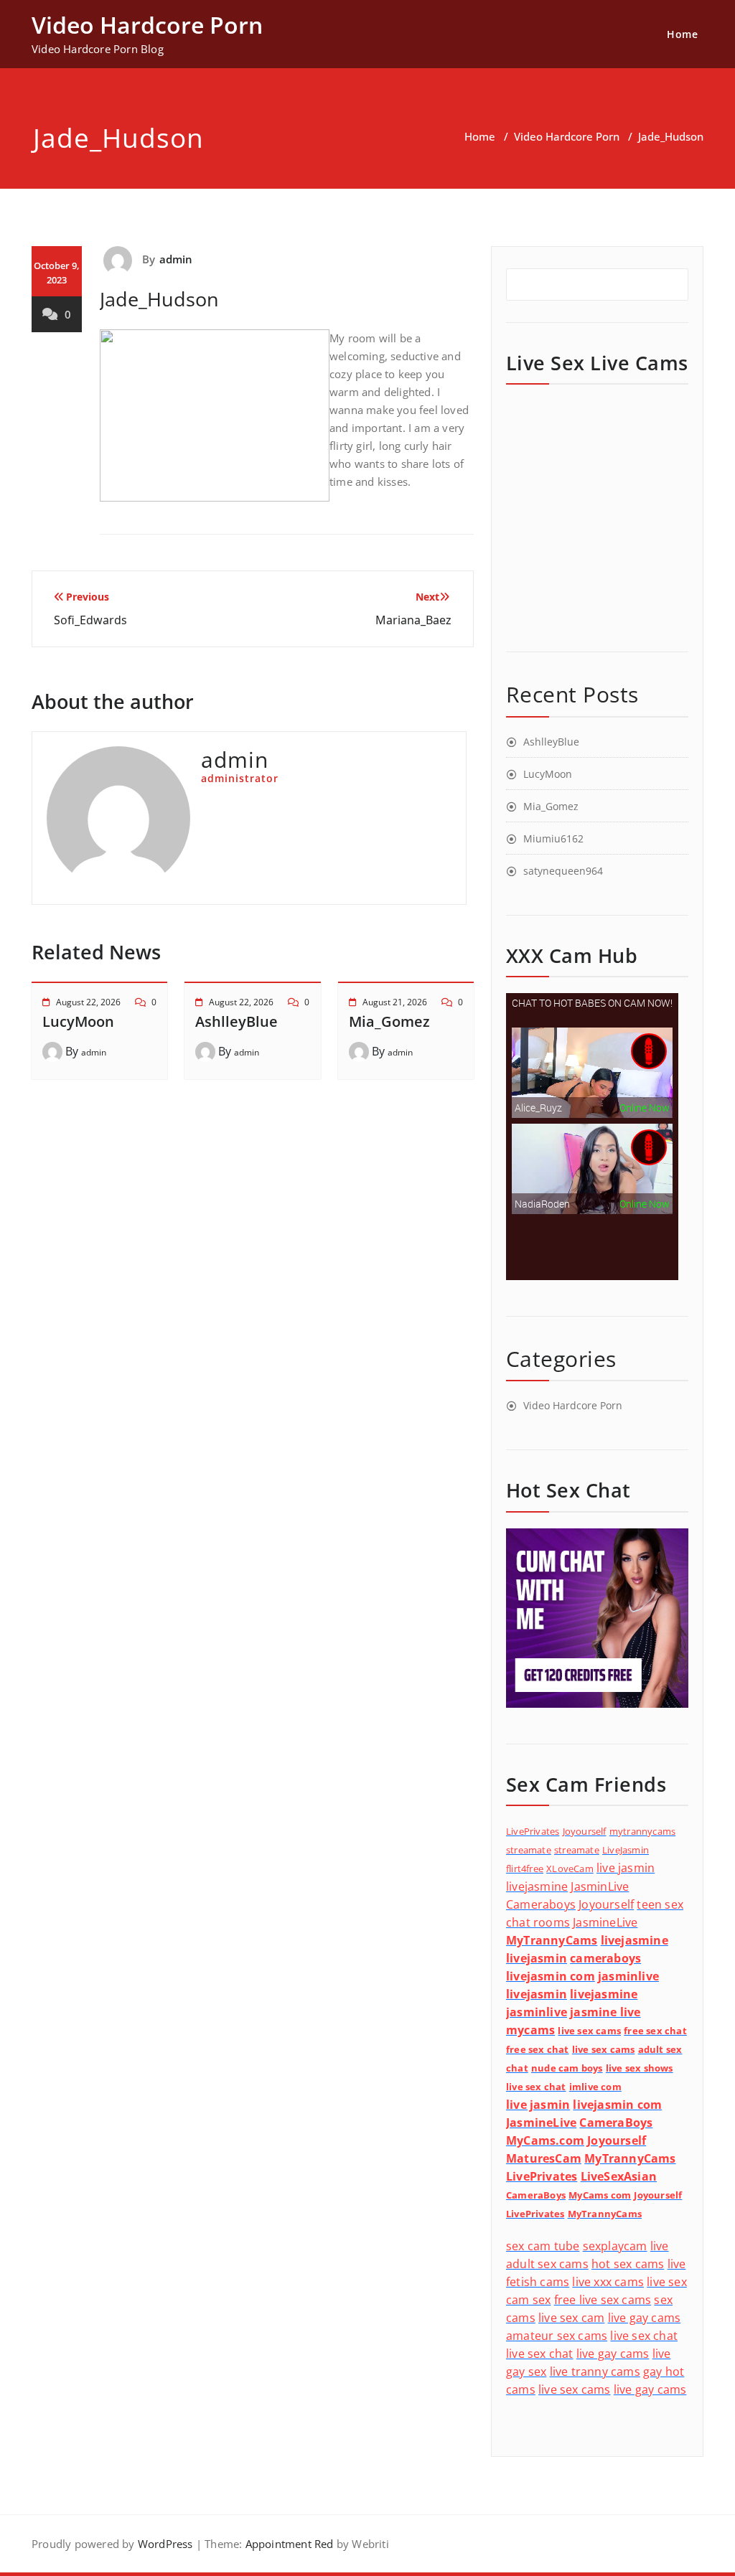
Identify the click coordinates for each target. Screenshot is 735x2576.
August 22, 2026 (88, 1002)
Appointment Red (287, 2544)
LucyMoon (78, 1021)
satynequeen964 (563, 871)
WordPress (165, 2544)
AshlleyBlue (237, 1021)
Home (682, 34)
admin (176, 259)
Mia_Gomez (389, 1021)
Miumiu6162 (553, 838)
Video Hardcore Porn (567, 136)
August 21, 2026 (395, 1002)
